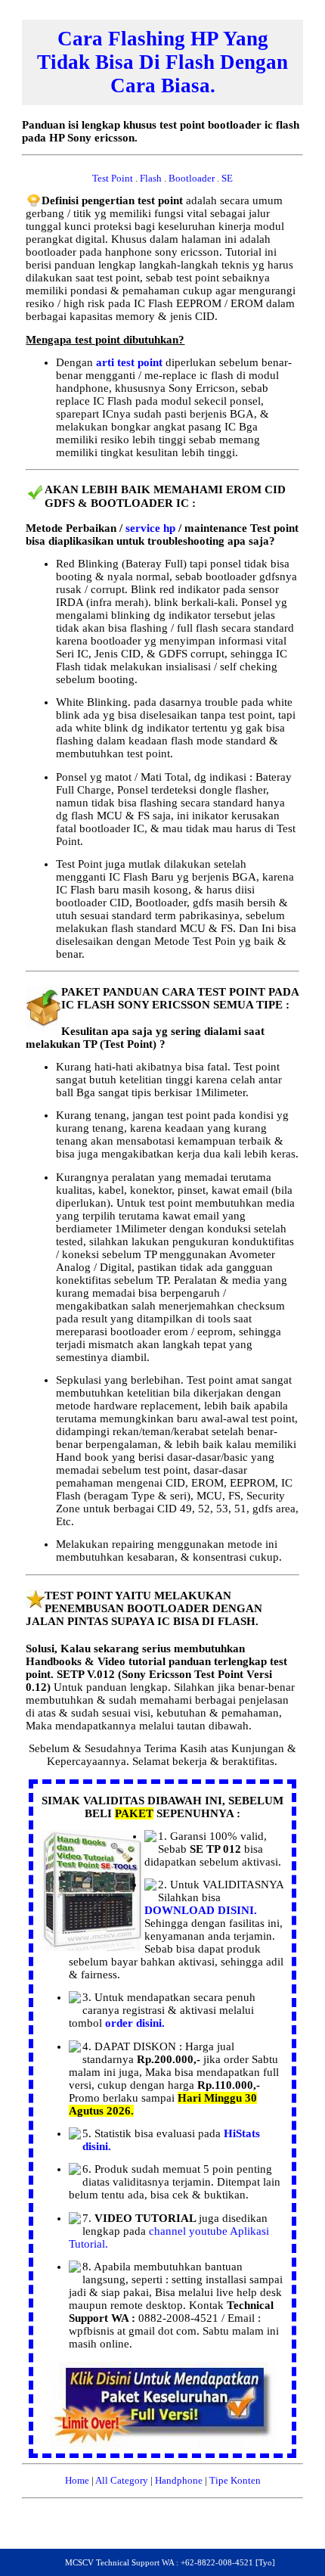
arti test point (131, 362)
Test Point (114, 178)
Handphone (179, 2480)
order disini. (135, 2023)
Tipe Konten (235, 2480)
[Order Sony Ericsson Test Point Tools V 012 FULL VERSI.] (162, 2445)
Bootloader (193, 178)
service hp (152, 528)
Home (77, 2480)
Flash (152, 178)
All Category (122, 2480)
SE (227, 178)
